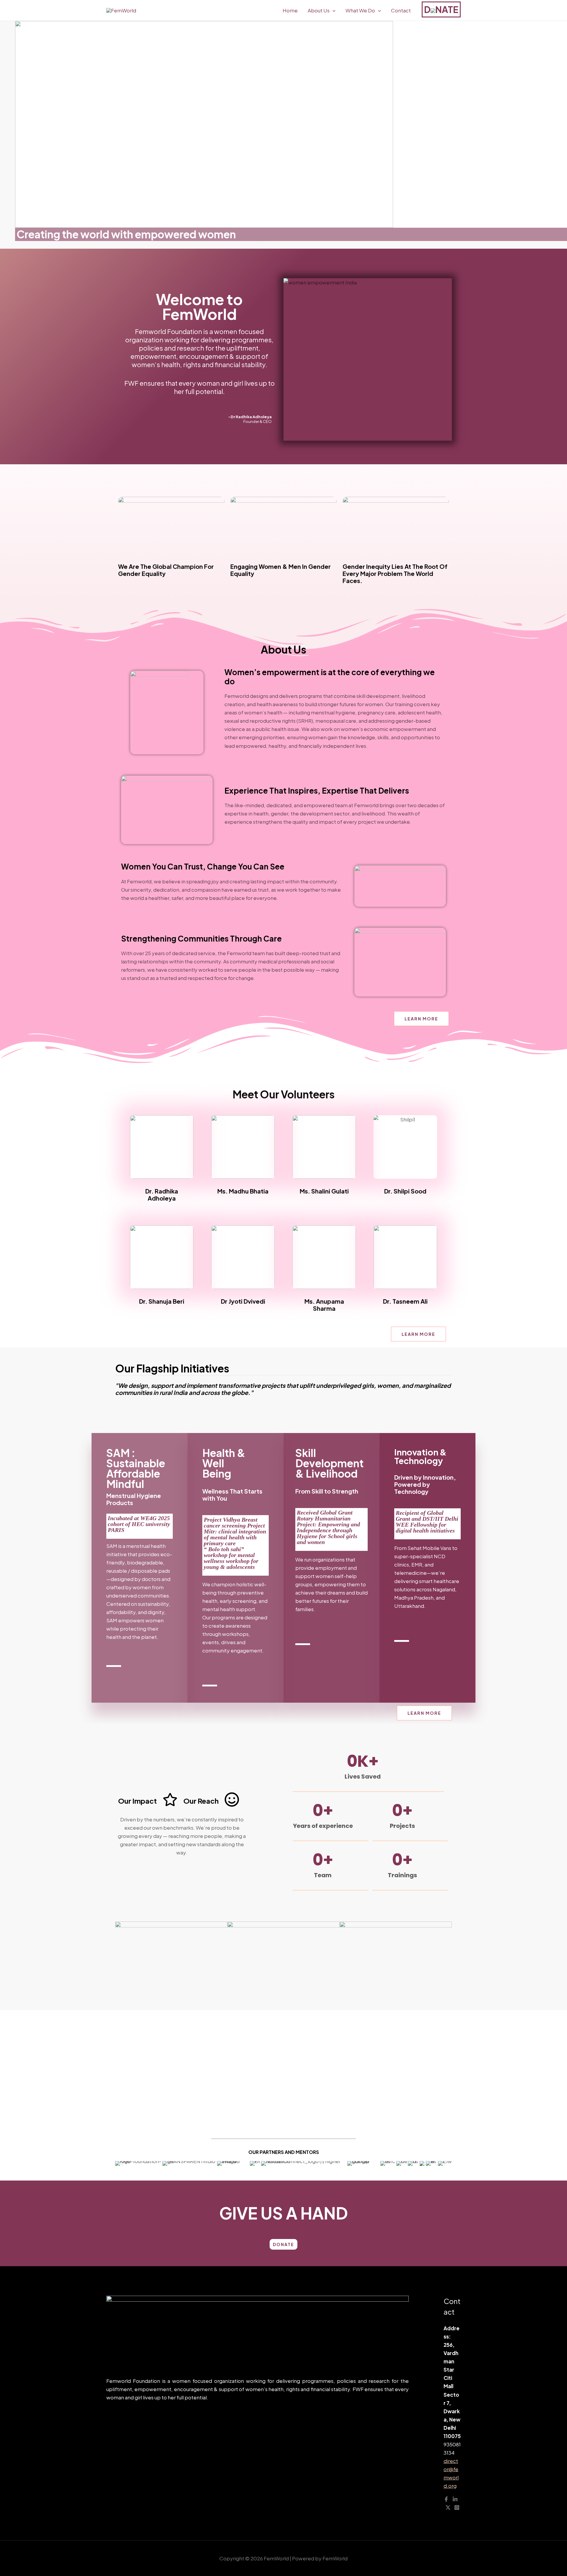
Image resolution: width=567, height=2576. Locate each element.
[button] (122, 2164)
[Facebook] (446, 2499)
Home (290, 10)
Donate (283, 2244)
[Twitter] (448, 2507)
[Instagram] (457, 2507)
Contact (401, 10)
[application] (333, 10)
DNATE (441, 9)
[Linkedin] (455, 2499)
